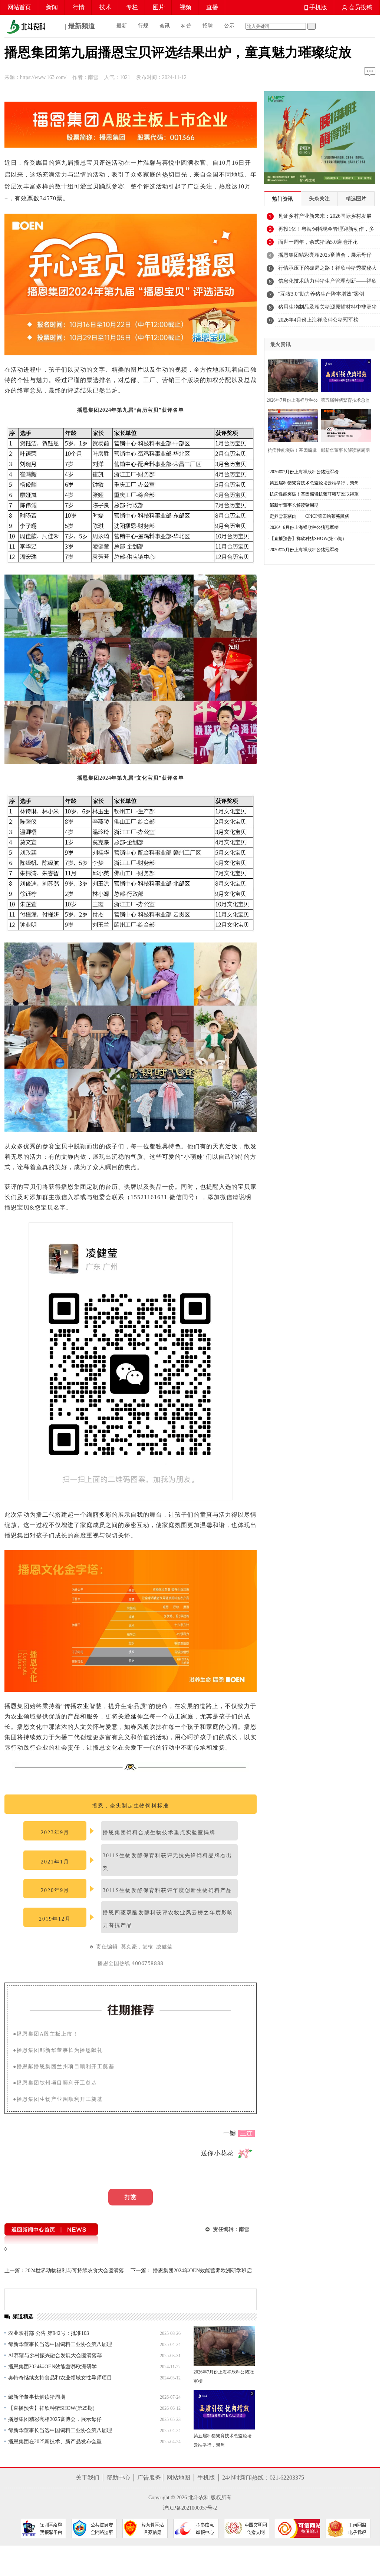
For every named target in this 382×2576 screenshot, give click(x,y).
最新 (122, 26)
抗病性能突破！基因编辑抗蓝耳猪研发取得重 (314, 494)
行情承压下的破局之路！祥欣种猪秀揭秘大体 (327, 270)
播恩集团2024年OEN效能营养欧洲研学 (52, 2367)
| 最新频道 (79, 26)
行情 (79, 7)
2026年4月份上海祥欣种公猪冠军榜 (318, 320)
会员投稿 (360, 7)
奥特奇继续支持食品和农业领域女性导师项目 (60, 2378)
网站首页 (19, 7)
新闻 (52, 7)
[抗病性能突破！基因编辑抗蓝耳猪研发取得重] (291, 425)
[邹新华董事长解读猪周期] (344, 425)
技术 (105, 7)
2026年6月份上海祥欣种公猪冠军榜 (304, 527)
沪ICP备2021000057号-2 (190, 2508)
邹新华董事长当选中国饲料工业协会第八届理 (60, 2344)
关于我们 (88, 2478)
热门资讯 (283, 199)
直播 (212, 7)
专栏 (132, 7)
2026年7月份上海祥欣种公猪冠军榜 (304, 472)
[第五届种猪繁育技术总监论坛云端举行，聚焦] (224, 2410)
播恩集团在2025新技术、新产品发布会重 (55, 2442)
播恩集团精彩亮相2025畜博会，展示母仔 (55, 2419)
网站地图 (178, 2478)
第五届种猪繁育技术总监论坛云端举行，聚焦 (314, 483)
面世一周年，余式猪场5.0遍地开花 (318, 242)
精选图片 (356, 199)
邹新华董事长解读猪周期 (37, 2397)
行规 (143, 26)
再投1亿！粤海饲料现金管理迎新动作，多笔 (326, 231)
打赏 (131, 2197)
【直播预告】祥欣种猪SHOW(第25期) (51, 2408)
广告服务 (149, 2478)
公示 (229, 26)
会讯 (165, 26)
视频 (185, 7)
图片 (159, 7)
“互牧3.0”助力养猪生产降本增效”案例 (321, 294)
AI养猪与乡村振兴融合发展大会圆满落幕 (55, 2355)
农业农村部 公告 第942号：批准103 (49, 2333)
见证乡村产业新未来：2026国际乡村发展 (325, 216)
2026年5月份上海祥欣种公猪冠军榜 (304, 550)
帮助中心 (118, 2478)
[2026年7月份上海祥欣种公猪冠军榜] (224, 2346)
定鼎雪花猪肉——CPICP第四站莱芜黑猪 (309, 516)
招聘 (208, 26)
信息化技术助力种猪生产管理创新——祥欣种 (327, 283)
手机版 (317, 7)
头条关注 (319, 199)
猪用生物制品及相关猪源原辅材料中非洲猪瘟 (327, 309)
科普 (186, 26)
